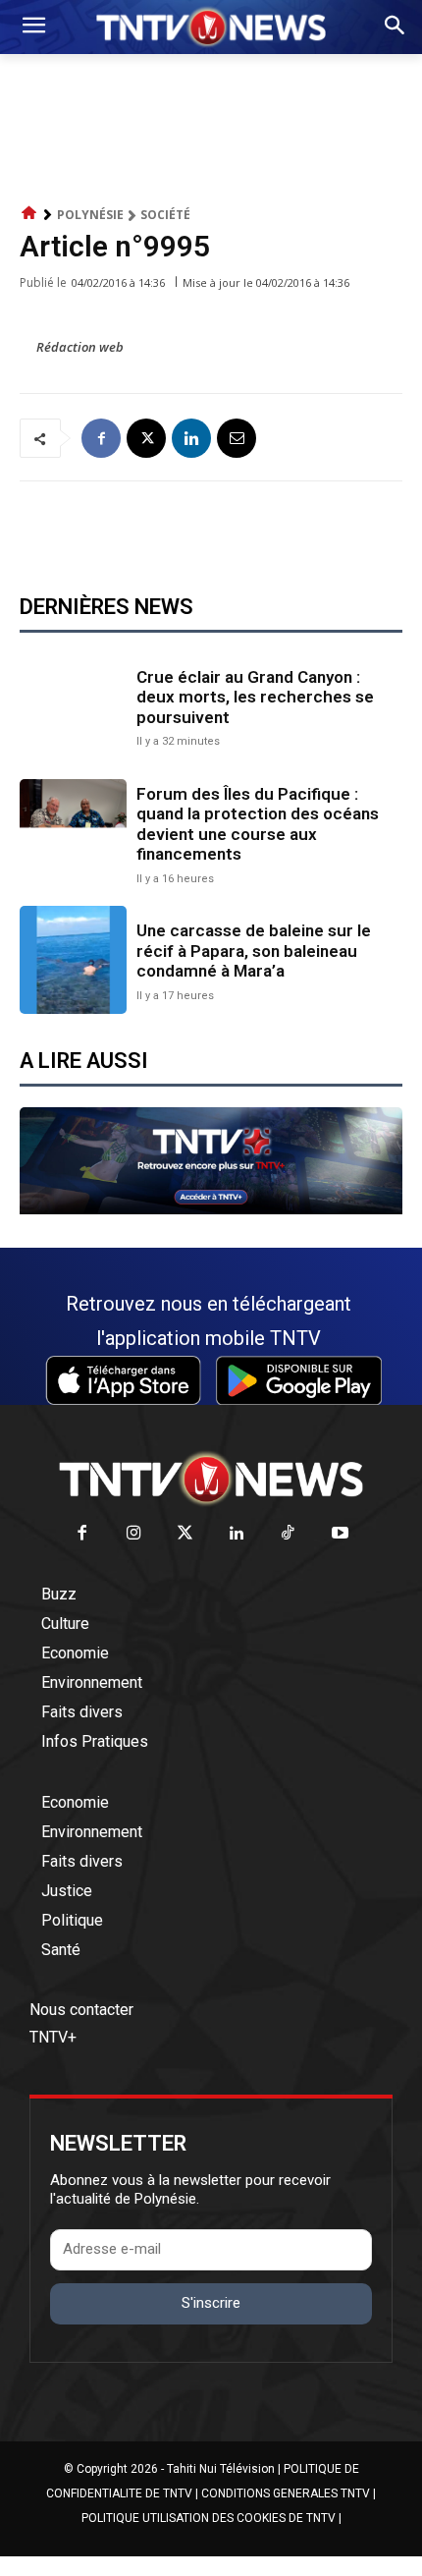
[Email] (237, 438)
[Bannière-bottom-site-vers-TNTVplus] (211, 1209)
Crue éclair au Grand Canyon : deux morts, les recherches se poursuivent (255, 697)
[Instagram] (134, 1534)
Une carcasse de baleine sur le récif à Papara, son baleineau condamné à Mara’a (254, 951)
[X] (146, 438)
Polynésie (90, 215)
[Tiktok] (289, 1534)
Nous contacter (81, 2010)
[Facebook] (101, 438)
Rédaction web (80, 347)
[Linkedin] (191, 438)
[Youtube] (340, 1534)
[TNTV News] (211, 1479)
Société (165, 215)
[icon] (29, 214)
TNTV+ (53, 2037)
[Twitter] (186, 1534)
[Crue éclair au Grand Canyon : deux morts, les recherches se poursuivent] (73, 706)
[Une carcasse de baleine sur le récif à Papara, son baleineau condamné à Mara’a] (73, 959)
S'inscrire (211, 2303)
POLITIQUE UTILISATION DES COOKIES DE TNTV (209, 2518)
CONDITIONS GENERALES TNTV (286, 2493)
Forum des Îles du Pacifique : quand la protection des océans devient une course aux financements (258, 824)
